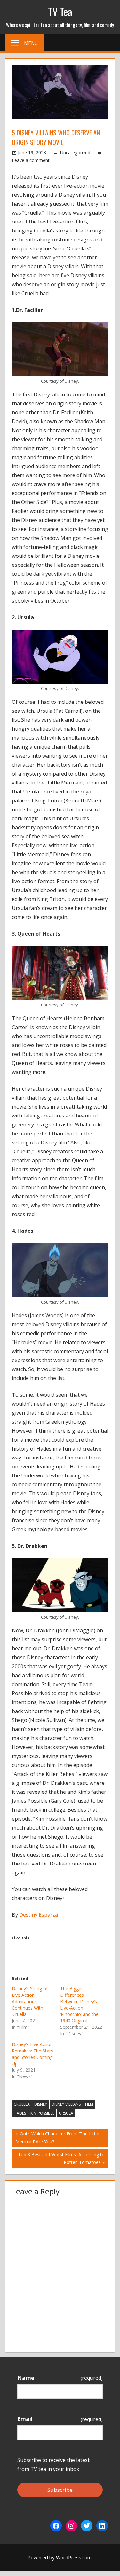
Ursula (66, 2113)
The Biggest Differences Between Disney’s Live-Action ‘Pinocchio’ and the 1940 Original (79, 2005)
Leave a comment (31, 160)
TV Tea (60, 11)
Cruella (22, 2104)
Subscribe (60, 2490)
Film (89, 2104)
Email (60, 2419)
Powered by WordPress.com (60, 2557)
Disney (41, 2104)
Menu (31, 43)
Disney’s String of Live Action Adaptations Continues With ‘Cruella (30, 2001)
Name (60, 2378)
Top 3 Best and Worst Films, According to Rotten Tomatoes (61, 2158)
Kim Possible (42, 2113)
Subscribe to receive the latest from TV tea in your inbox (53, 2465)
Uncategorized (75, 153)
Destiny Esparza (39, 1915)
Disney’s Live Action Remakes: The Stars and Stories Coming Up (32, 2054)
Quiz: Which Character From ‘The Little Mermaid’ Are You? (57, 2137)
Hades (20, 2113)
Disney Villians (66, 2104)
